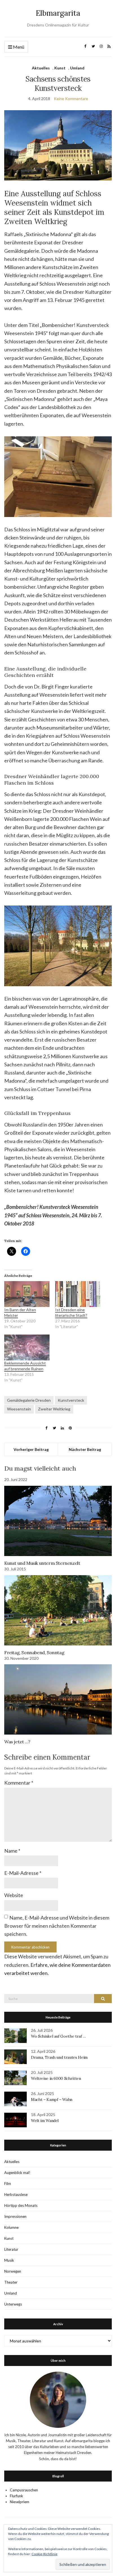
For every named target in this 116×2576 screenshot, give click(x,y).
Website (14, 1895)
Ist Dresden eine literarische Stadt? (71, 1312)
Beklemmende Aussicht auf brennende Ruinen (25, 1366)
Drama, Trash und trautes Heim (59, 2057)
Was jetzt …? (17, 1742)
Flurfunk (16, 2496)
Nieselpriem (20, 2502)
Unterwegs (13, 2304)
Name (12, 1851)
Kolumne (11, 2227)
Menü (18, 47)
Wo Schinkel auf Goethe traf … (58, 2036)
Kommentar (19, 1783)
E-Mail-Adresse (23, 1873)
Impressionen (15, 2216)
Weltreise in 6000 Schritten (56, 2078)
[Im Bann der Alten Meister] (27, 1294)
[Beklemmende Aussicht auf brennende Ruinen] (27, 1347)
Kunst (60, 68)
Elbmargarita (58, 13)
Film (8, 2184)
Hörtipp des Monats (21, 2205)
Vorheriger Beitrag (31, 1449)
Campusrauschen (24, 2490)
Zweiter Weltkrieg (54, 1409)
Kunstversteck (71, 1400)
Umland (77, 68)
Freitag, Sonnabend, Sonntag (34, 1652)
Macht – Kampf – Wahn (52, 2099)
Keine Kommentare (71, 99)
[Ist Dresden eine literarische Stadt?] (78, 1294)
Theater (11, 2282)
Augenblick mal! (17, 2173)
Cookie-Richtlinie (44, 2554)
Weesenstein (19, 1409)
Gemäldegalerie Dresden (29, 1400)
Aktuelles (41, 68)
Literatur (11, 2249)
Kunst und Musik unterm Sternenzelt (42, 1563)
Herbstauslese (16, 2195)
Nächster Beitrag (85, 1449)
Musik (9, 2260)
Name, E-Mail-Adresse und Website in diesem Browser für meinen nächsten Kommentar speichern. (57, 1926)
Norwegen (13, 2271)
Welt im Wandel (45, 2121)
